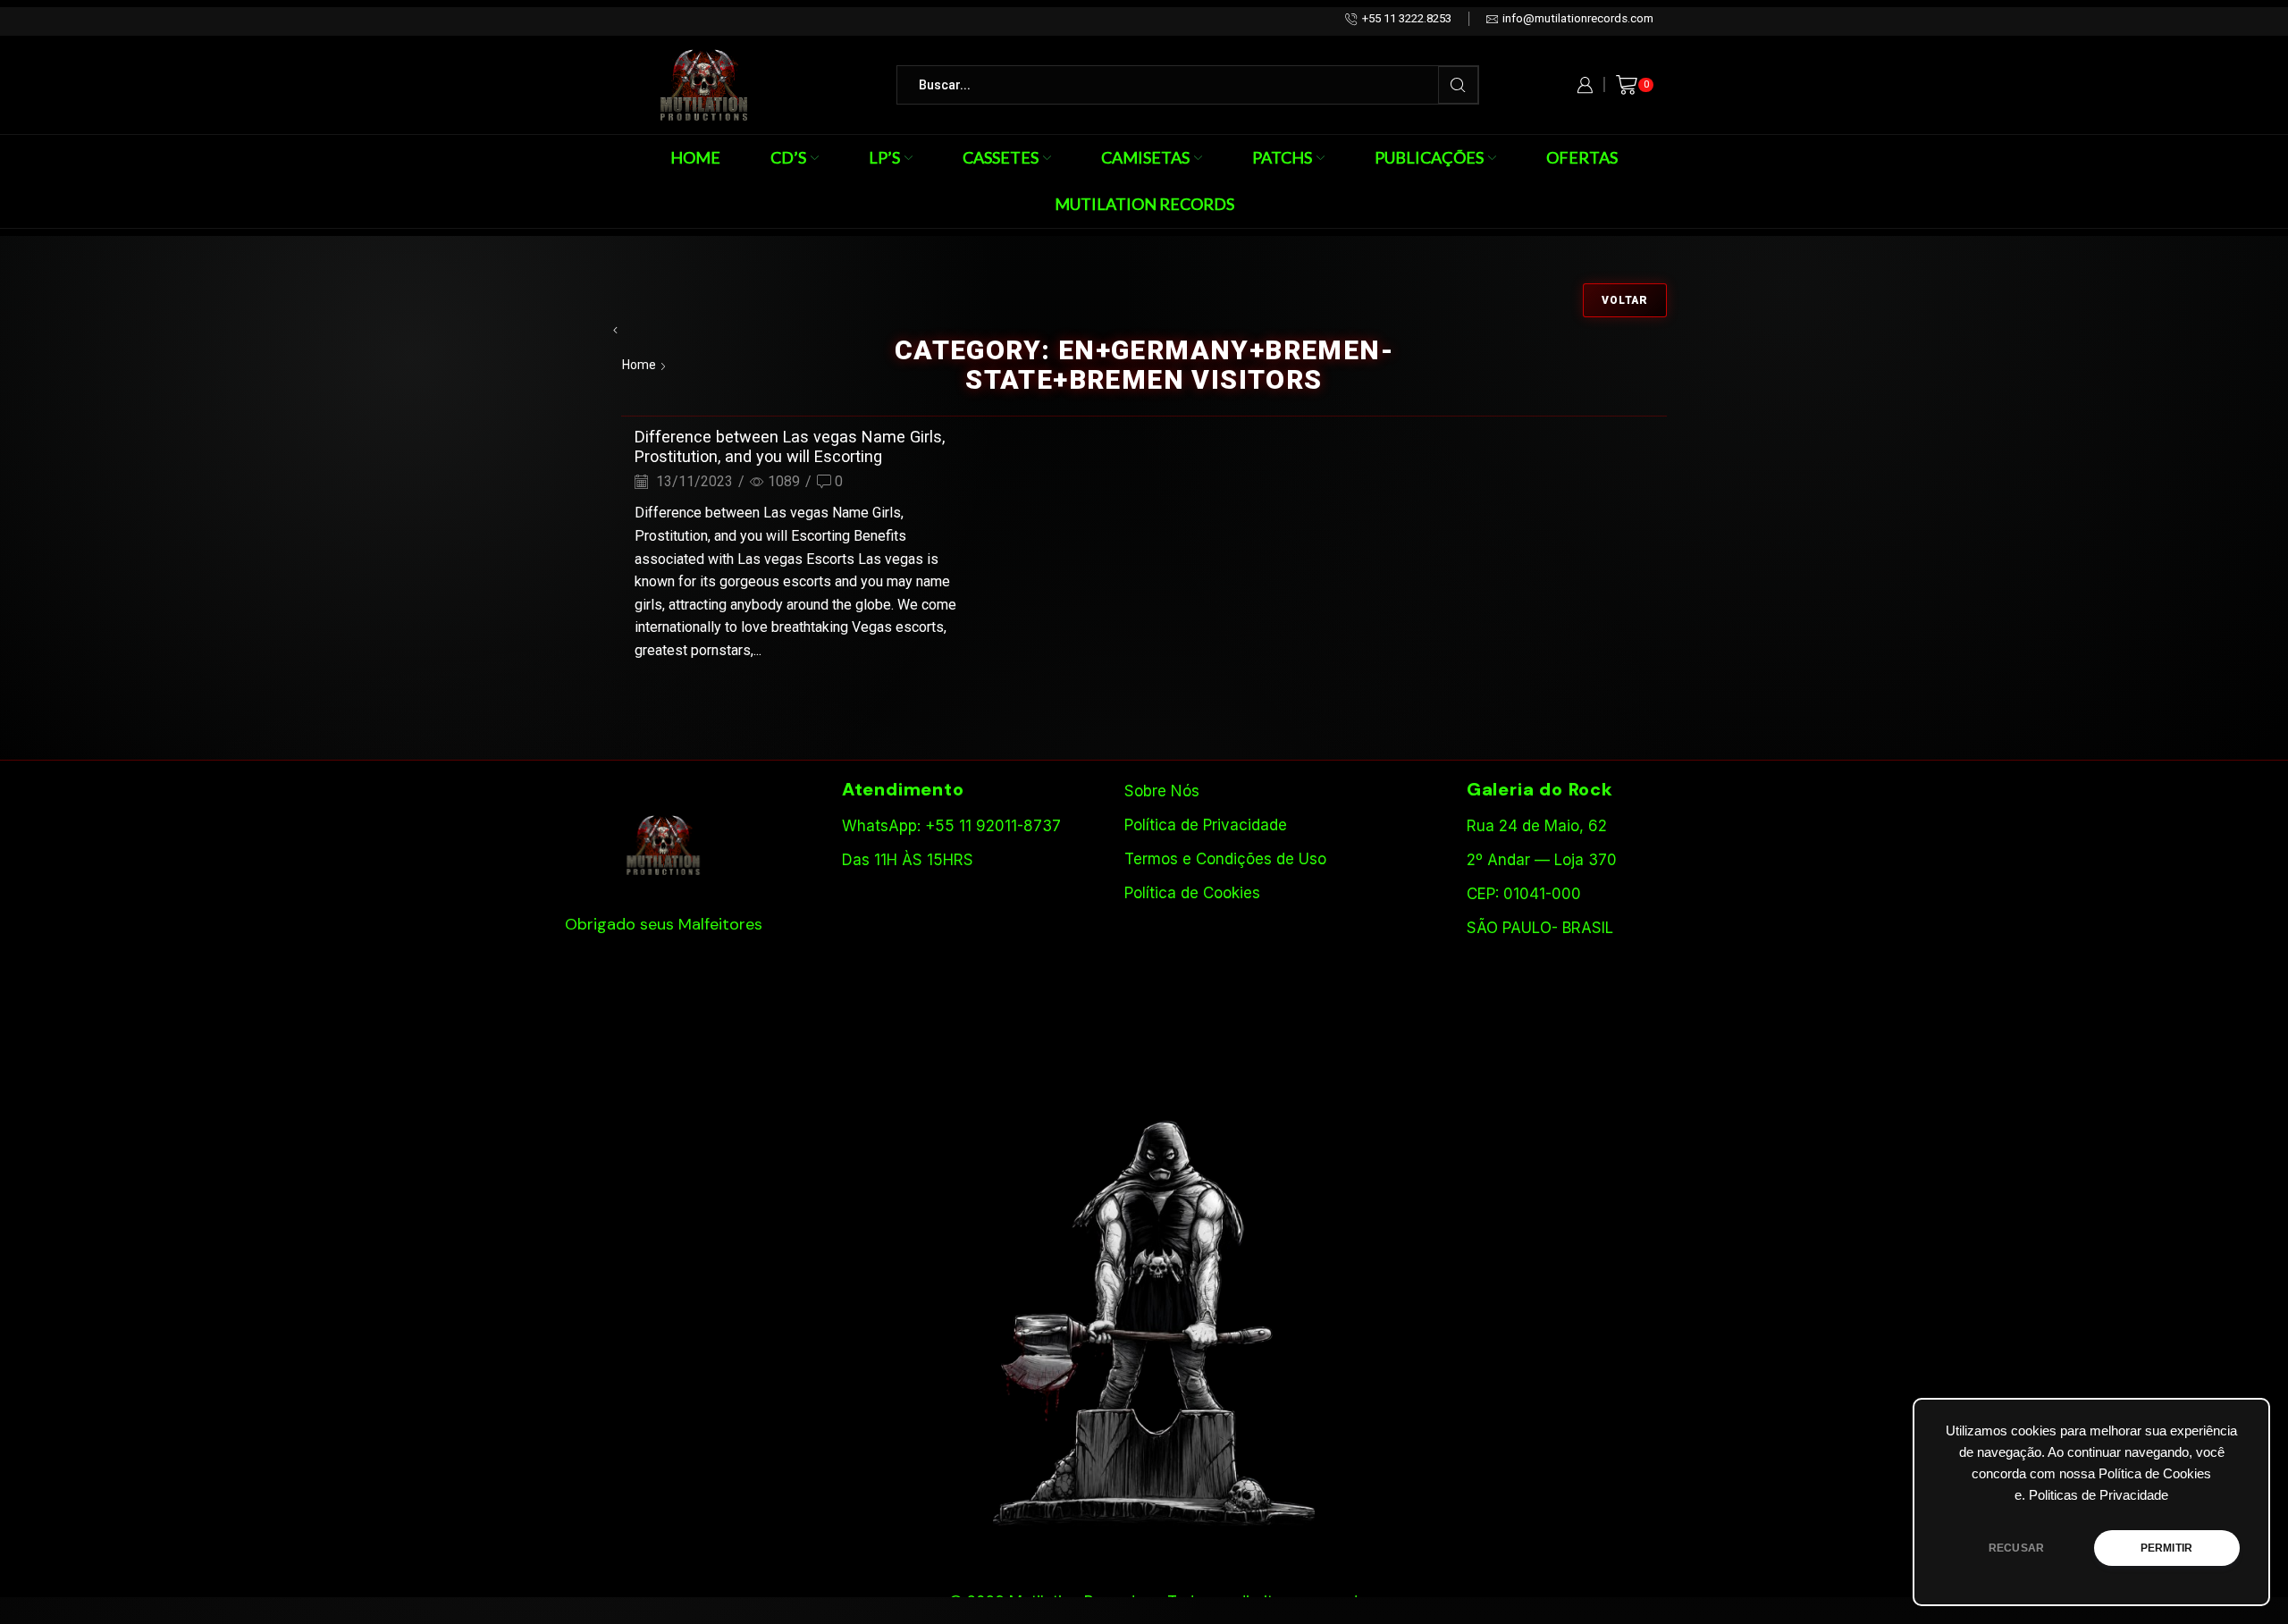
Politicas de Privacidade (2099, 1495)
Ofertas (1582, 157)
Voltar (1625, 300)
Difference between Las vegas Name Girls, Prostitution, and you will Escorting (790, 446)
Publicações (1429, 157)
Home (695, 157)
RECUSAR (2016, 1548)
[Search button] (1458, 85)
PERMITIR (2166, 1548)
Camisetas (1145, 157)
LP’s (884, 157)
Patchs (1282, 157)
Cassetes (1001, 157)
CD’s (788, 157)
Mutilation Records (1144, 204)
